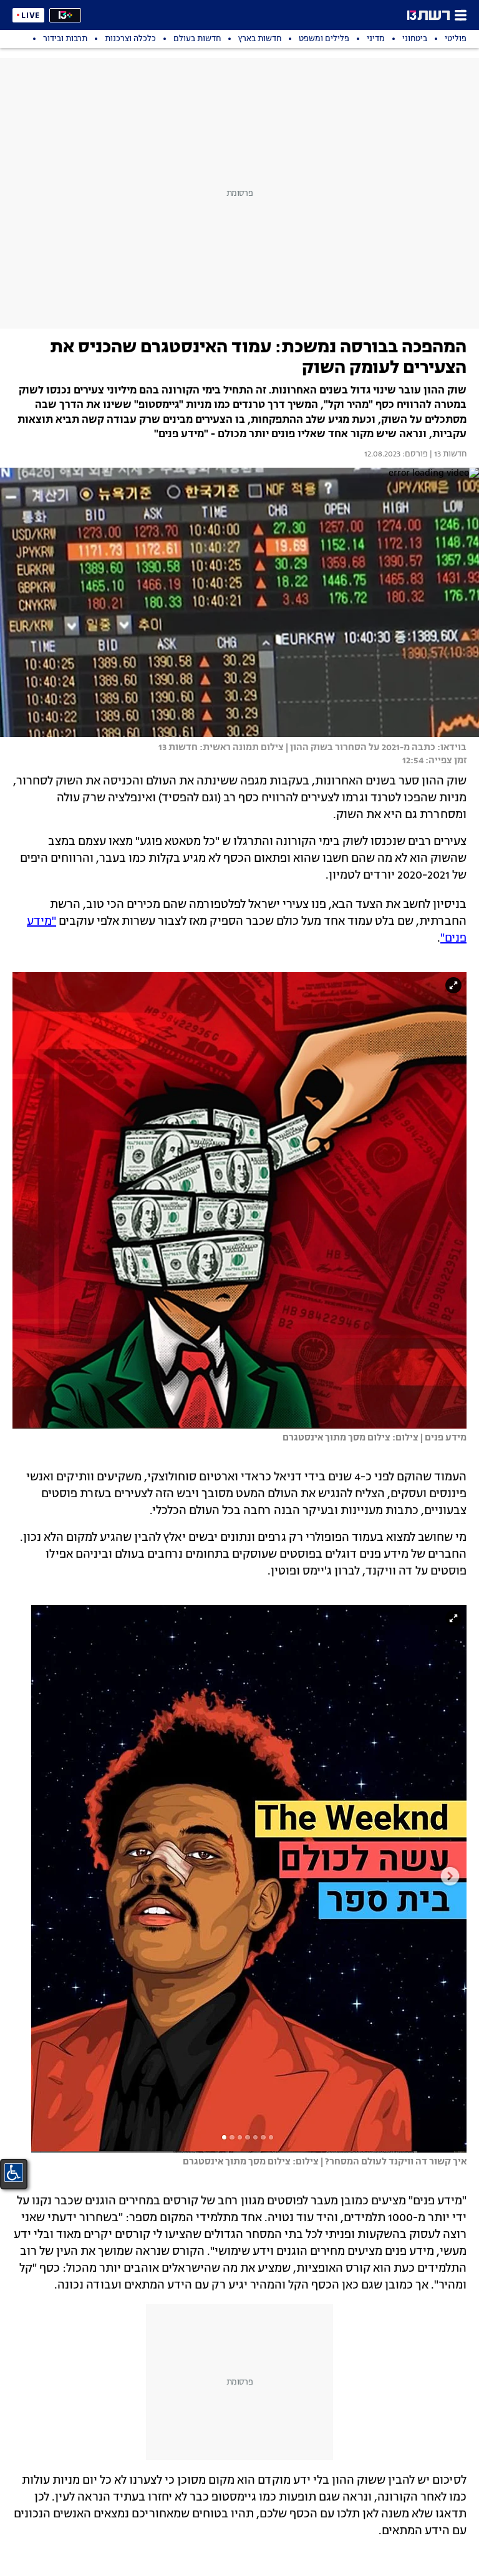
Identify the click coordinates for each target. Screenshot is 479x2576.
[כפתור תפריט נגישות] (14, 2173)
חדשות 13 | (447, 455)
